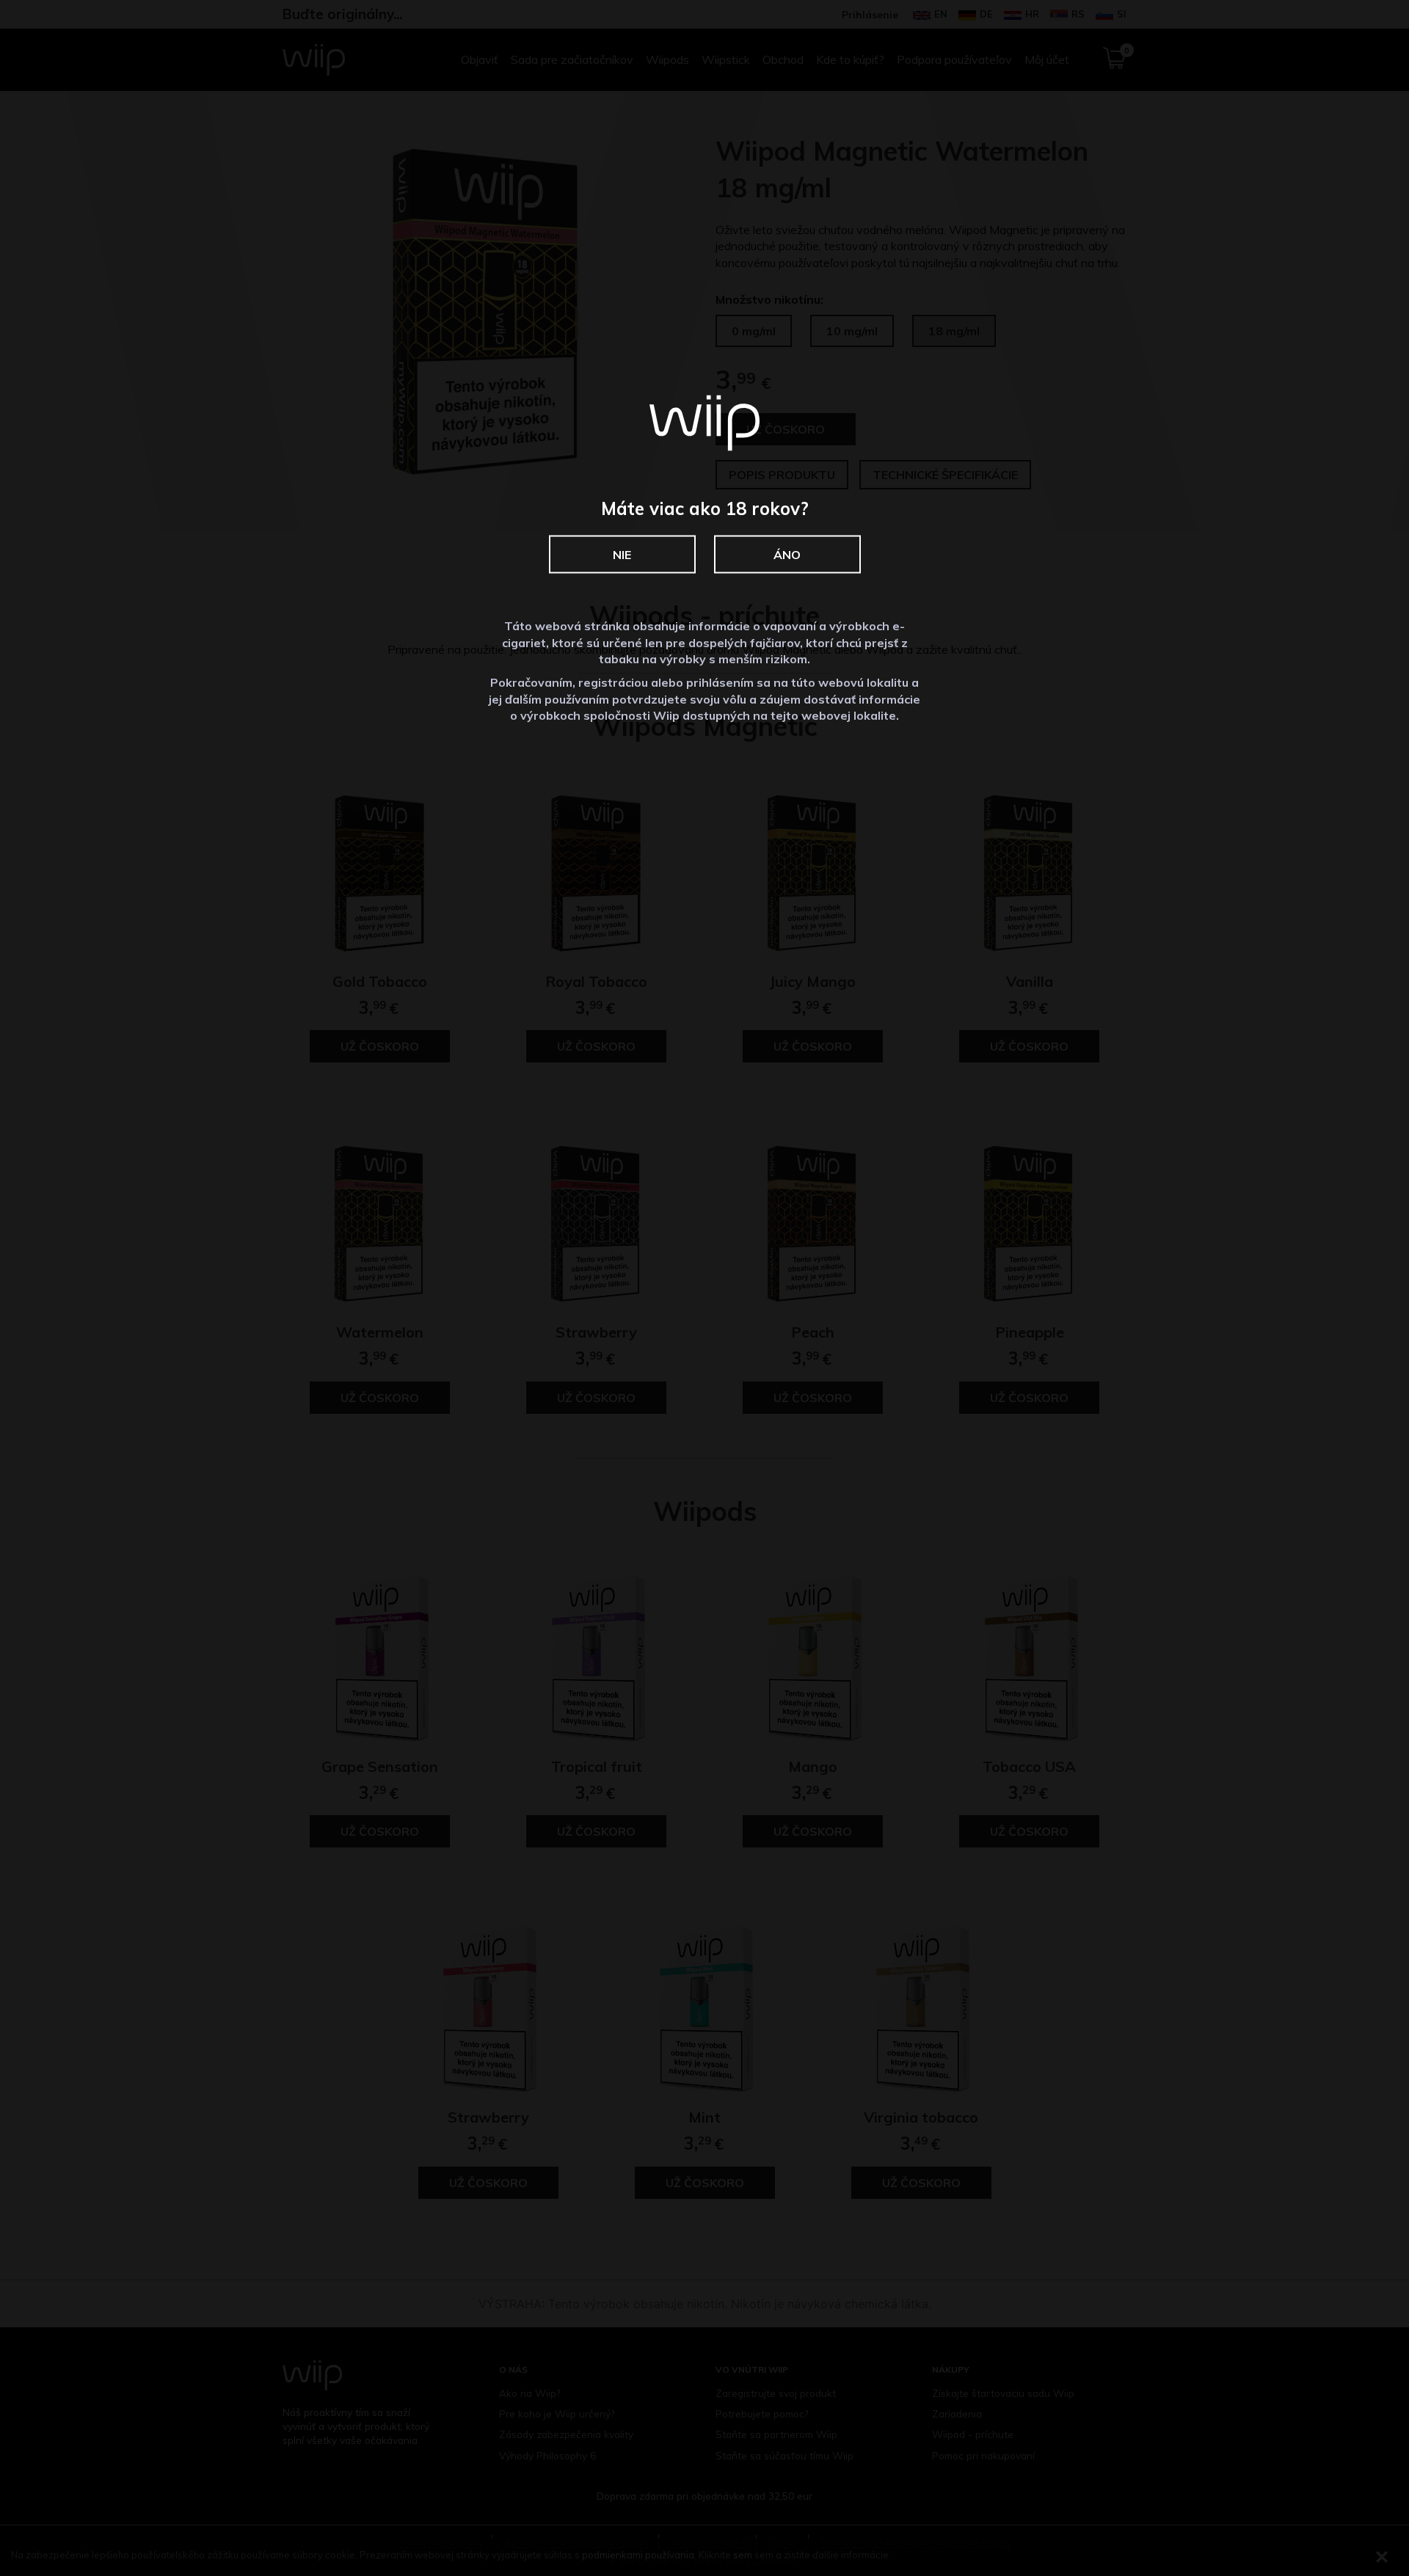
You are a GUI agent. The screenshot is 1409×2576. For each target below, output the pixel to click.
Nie (622, 555)
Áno (787, 555)
